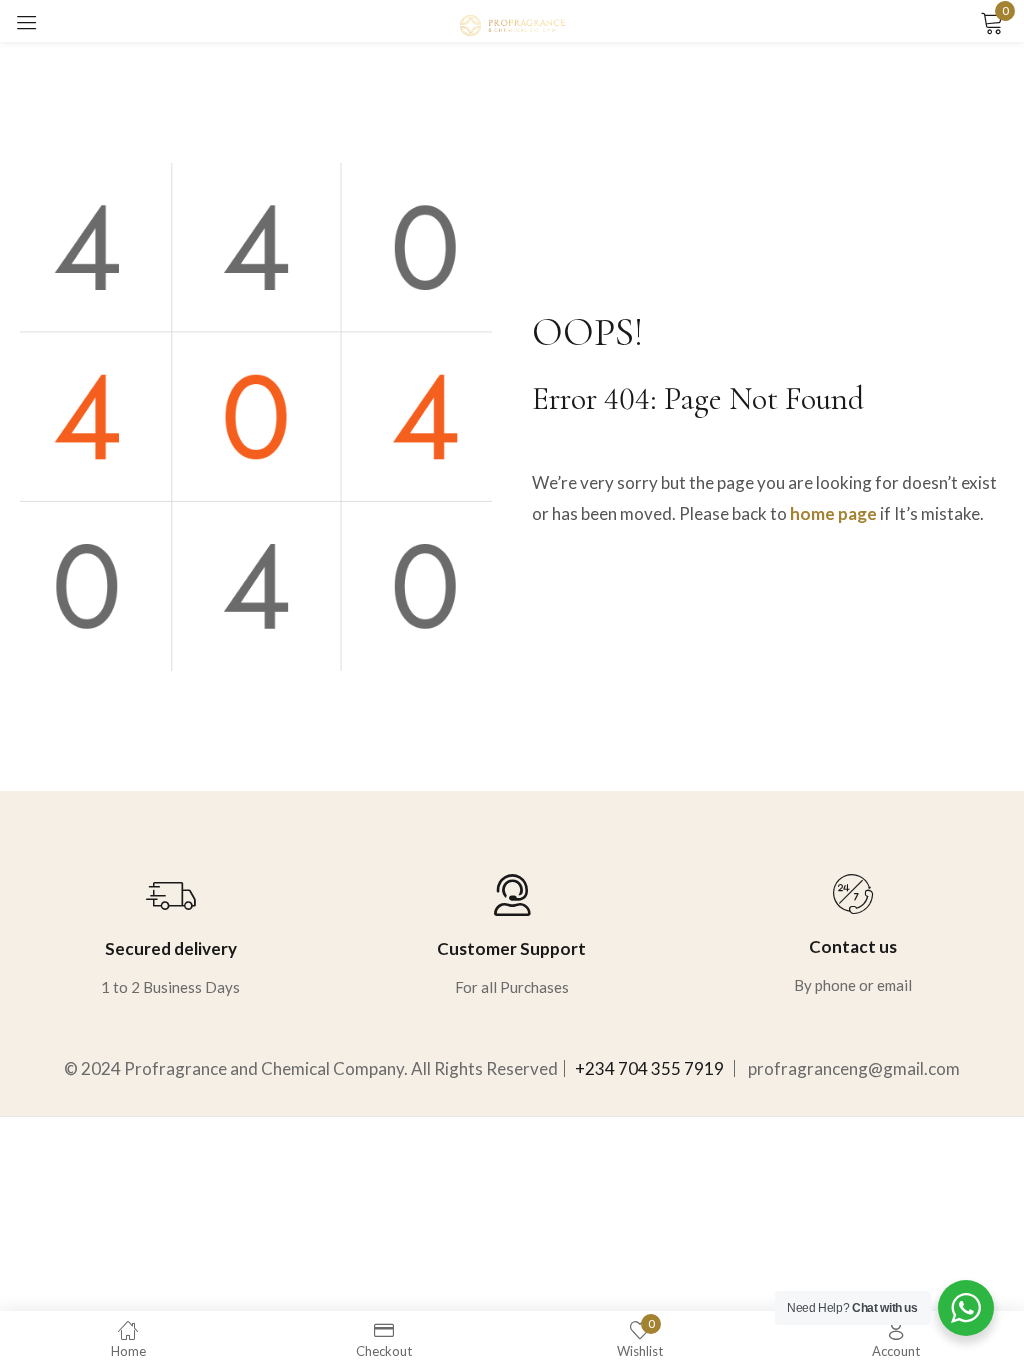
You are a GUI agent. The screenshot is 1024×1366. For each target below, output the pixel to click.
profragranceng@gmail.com (854, 1068)
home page (833, 513)
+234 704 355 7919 (649, 1068)
